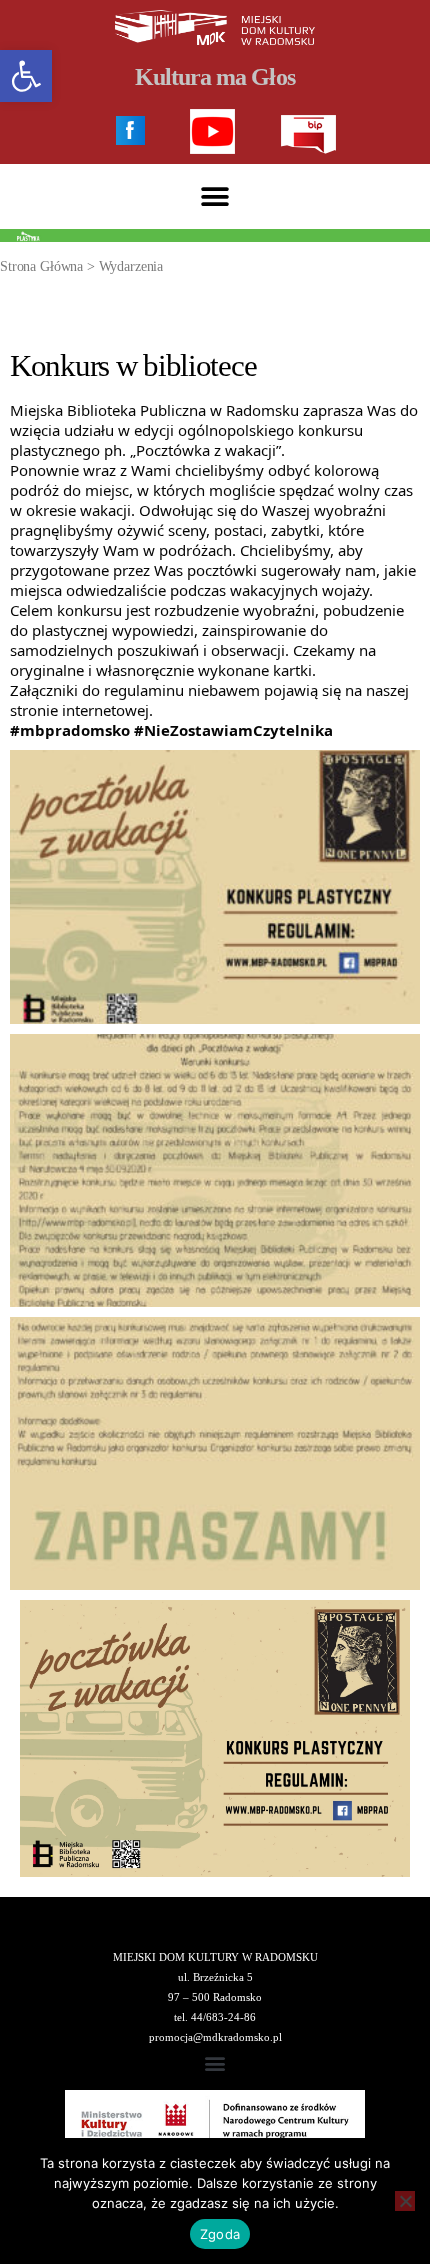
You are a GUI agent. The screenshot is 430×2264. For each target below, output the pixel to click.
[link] (26, 76)
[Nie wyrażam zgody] (405, 2201)
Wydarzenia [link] (131, 266)
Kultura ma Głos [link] (214, 77)
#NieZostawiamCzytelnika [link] (233, 730)
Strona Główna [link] (41, 266)
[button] (215, 196)
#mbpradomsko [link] (70, 730)
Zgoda (220, 2234)
